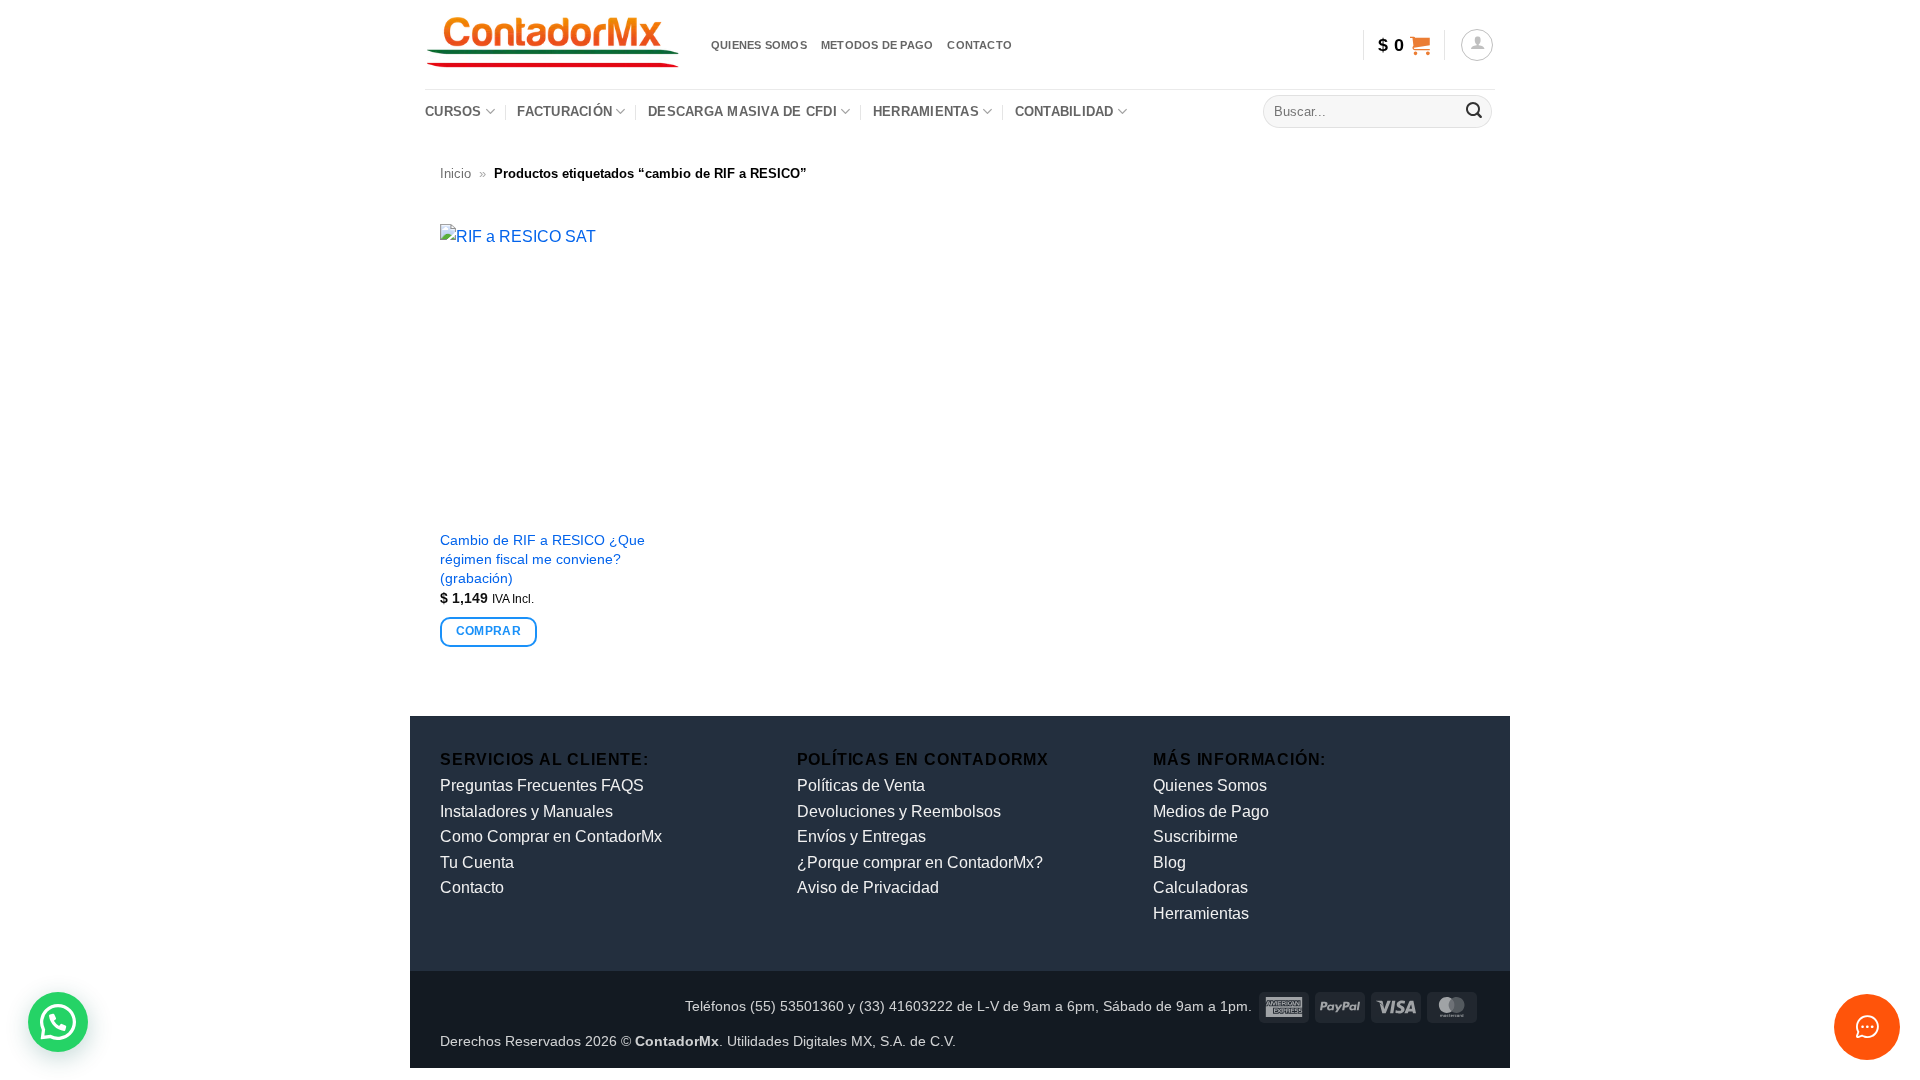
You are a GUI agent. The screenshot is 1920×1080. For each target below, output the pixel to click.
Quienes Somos (1210, 785)
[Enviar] (1474, 112)
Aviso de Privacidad (868, 887)
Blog (1169, 862)
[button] (1403, 45)
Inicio (455, 173)
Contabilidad (1064, 111)
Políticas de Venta (861, 785)
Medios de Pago (1211, 811)
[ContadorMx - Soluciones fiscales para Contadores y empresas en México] (553, 45)
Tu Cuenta (477, 862)
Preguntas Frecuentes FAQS (542, 785)
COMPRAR (488, 631)
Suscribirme (1195, 836)
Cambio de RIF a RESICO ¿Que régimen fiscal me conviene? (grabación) (542, 558)
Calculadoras (1200, 887)
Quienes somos (759, 45)
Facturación (564, 111)
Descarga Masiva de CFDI (742, 111)
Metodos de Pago (877, 45)
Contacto (979, 45)
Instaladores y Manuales (526, 811)
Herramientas (926, 111)
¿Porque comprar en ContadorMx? (920, 862)
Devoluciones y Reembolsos (899, 811)
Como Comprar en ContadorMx (551, 836)
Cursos (453, 111)
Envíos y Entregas (861, 836)
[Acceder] (1477, 45)
